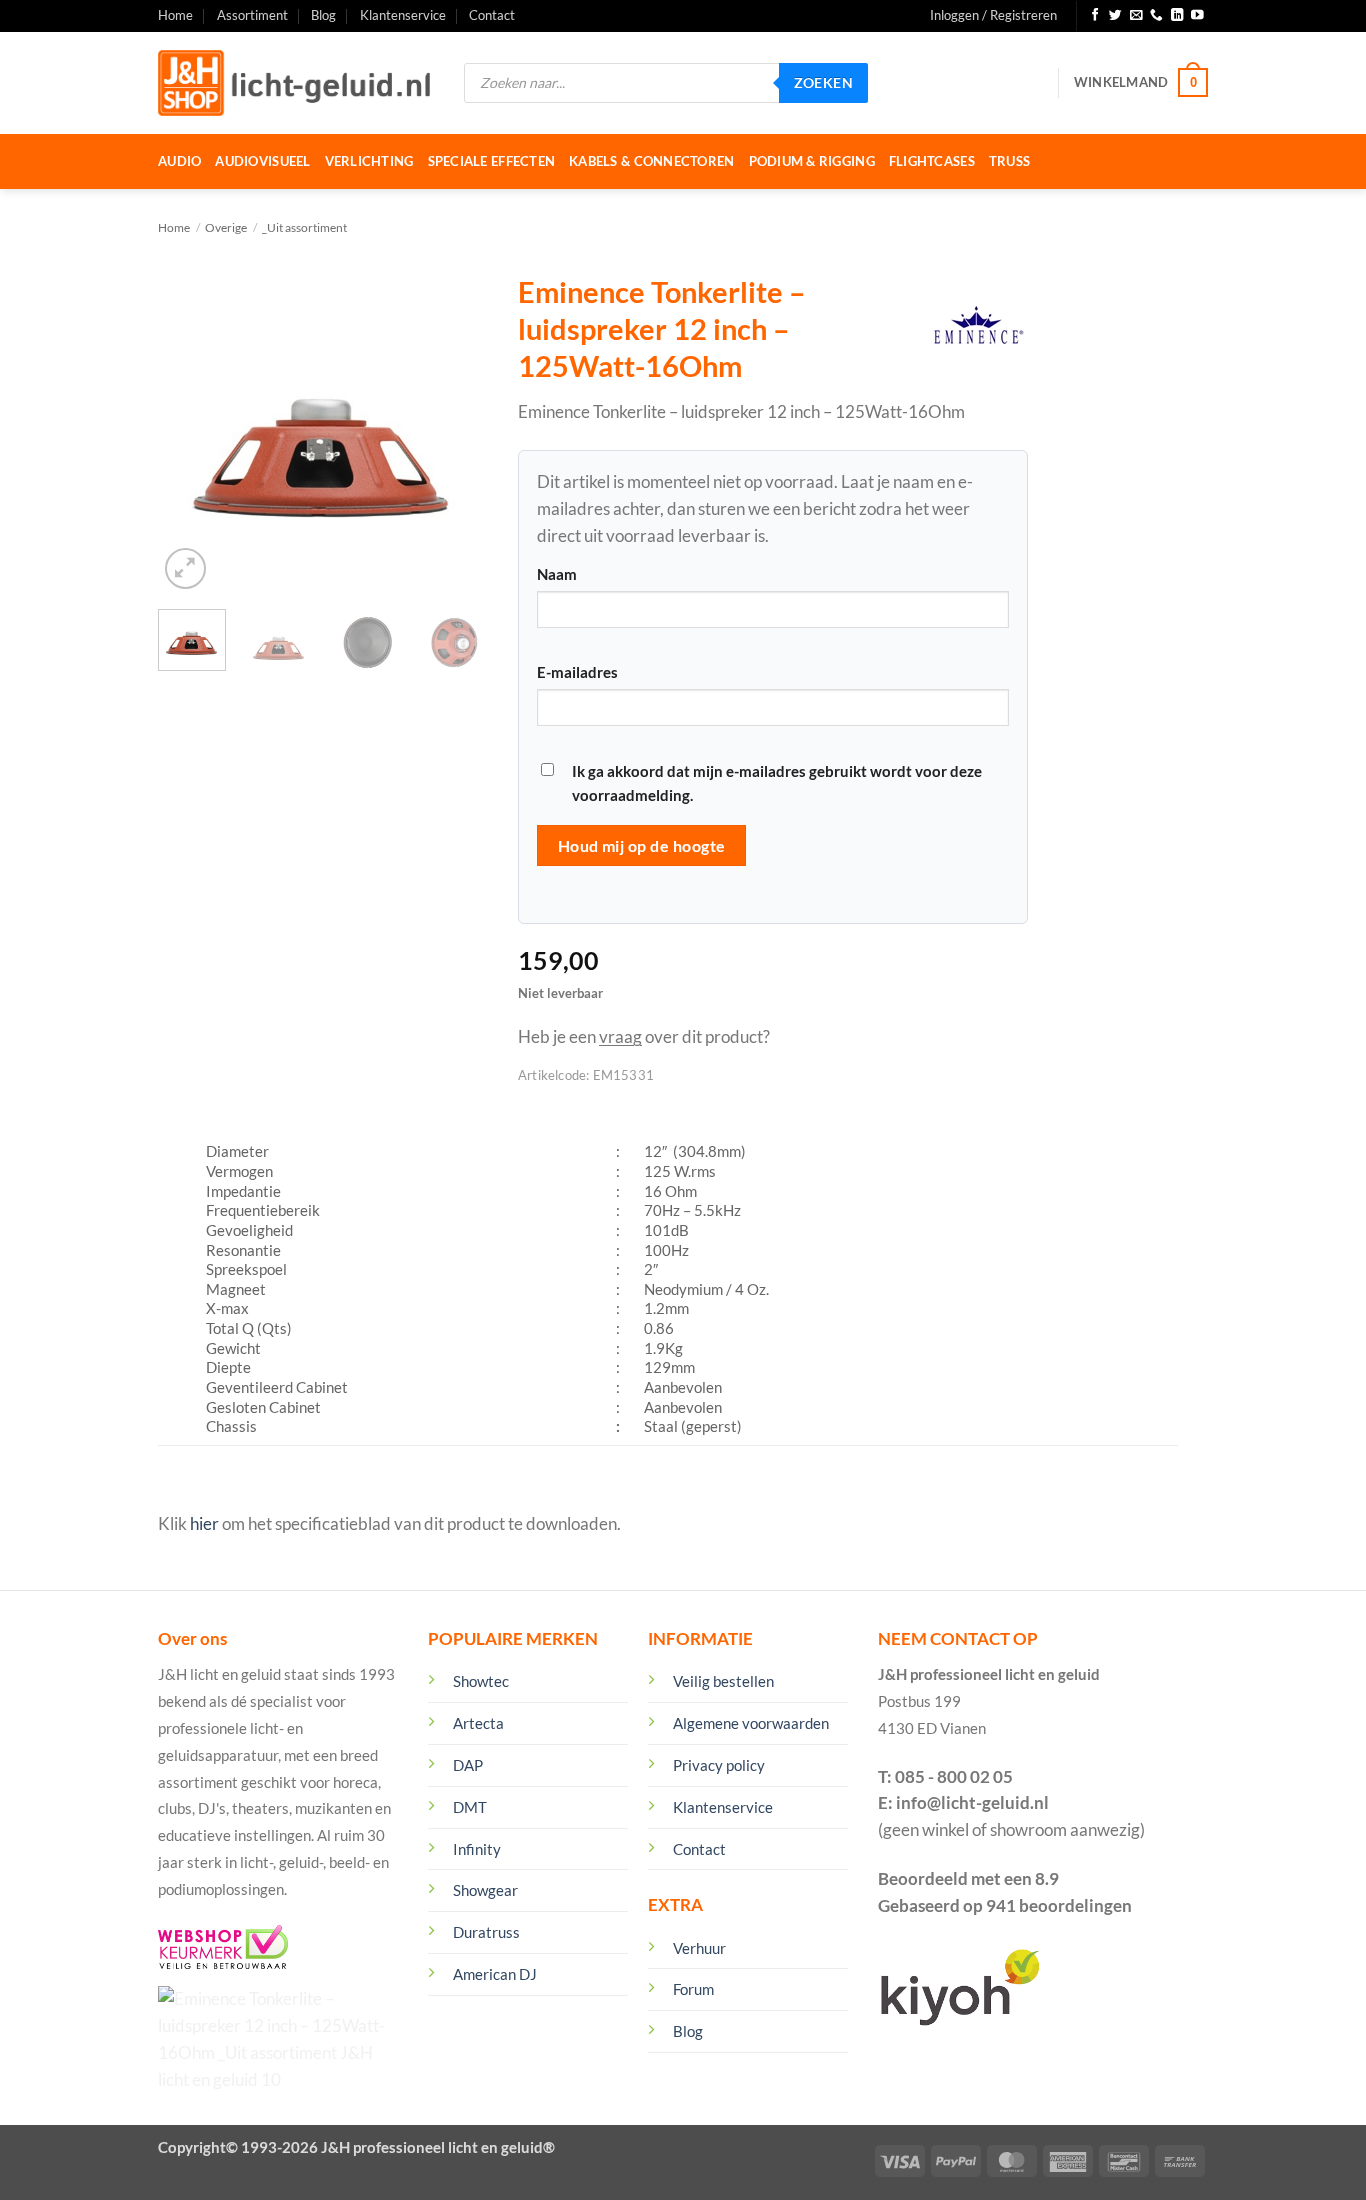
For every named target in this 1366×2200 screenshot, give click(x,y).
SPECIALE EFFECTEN (492, 161)
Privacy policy (719, 1765)
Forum (693, 1989)
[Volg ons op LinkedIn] (1177, 16)
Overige (226, 227)
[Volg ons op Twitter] (1115, 16)
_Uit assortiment (304, 227)
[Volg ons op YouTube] (1197, 16)
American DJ (495, 1974)
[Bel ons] (1156, 16)
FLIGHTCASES (932, 161)
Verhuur (699, 1948)
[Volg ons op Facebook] (1095, 16)
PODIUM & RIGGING (812, 161)
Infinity (477, 1849)
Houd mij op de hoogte (642, 845)
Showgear (485, 1890)
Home (175, 15)
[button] (993, 16)
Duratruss (486, 1932)
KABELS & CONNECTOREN (651, 161)
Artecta (478, 1723)
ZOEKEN (824, 82)
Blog (323, 15)
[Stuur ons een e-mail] (1136, 16)
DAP (468, 1765)
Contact (492, 15)
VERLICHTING (369, 161)
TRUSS (1009, 161)
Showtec (481, 1681)
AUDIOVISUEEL (262, 161)
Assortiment (252, 15)
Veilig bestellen (723, 1681)
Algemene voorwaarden (751, 1723)
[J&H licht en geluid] (296, 83)
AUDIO (179, 161)
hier (204, 1523)
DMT (470, 1807)
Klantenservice (403, 15)
